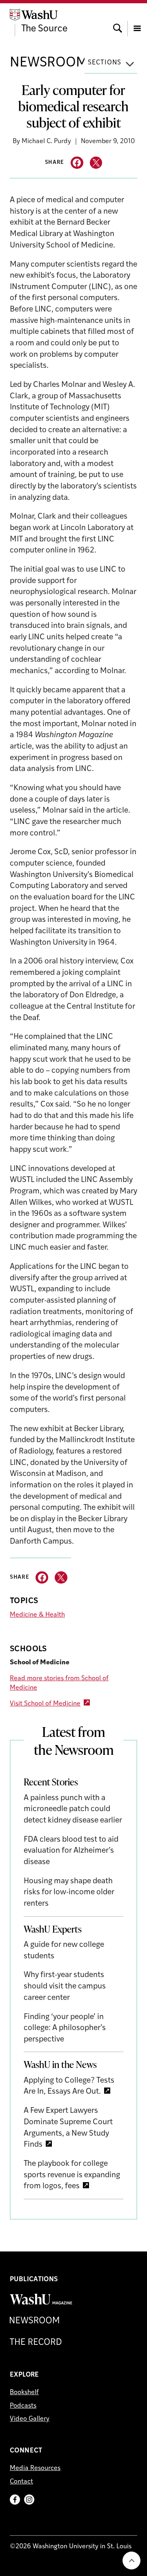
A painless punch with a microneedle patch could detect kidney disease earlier (73, 1809)
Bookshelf (24, 2393)
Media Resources (35, 2468)
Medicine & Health (37, 1615)
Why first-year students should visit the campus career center (65, 1986)
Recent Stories (51, 1782)
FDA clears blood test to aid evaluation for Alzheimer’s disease (71, 1851)
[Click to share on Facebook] (77, 163)
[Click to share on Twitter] (96, 163)
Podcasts (23, 2406)
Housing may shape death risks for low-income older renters (69, 1893)
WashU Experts (53, 1929)
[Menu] (137, 21)
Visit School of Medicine (45, 1704)
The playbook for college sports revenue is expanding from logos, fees (72, 2175)
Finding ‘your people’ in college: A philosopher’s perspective (65, 2028)
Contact (21, 2482)
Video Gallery (30, 2419)
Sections (105, 63)
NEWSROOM (49, 63)
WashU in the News (60, 2064)
